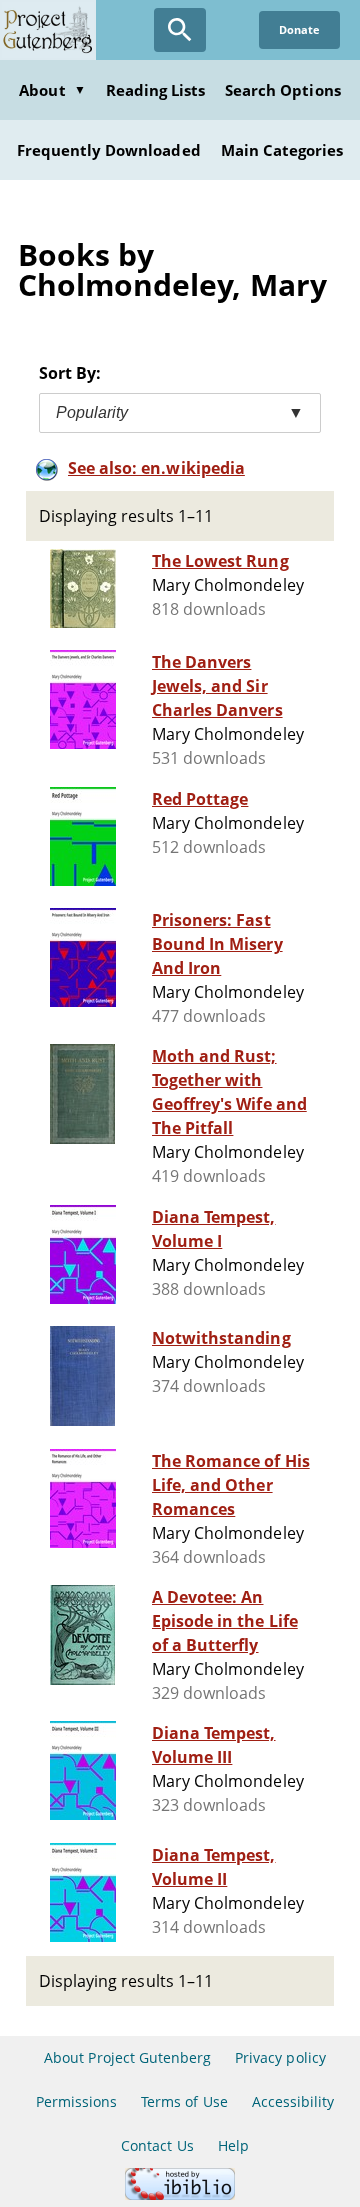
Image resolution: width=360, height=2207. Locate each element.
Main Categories (282, 150)
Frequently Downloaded (109, 150)
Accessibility (293, 2101)
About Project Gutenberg (127, 2057)
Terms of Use (184, 2101)
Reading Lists (156, 90)
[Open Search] (180, 30)
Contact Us (157, 2145)
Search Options (283, 90)
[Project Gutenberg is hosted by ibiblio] (180, 2194)
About (52, 90)
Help (233, 2145)
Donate (299, 29)
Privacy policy (280, 2057)
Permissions (76, 2101)
